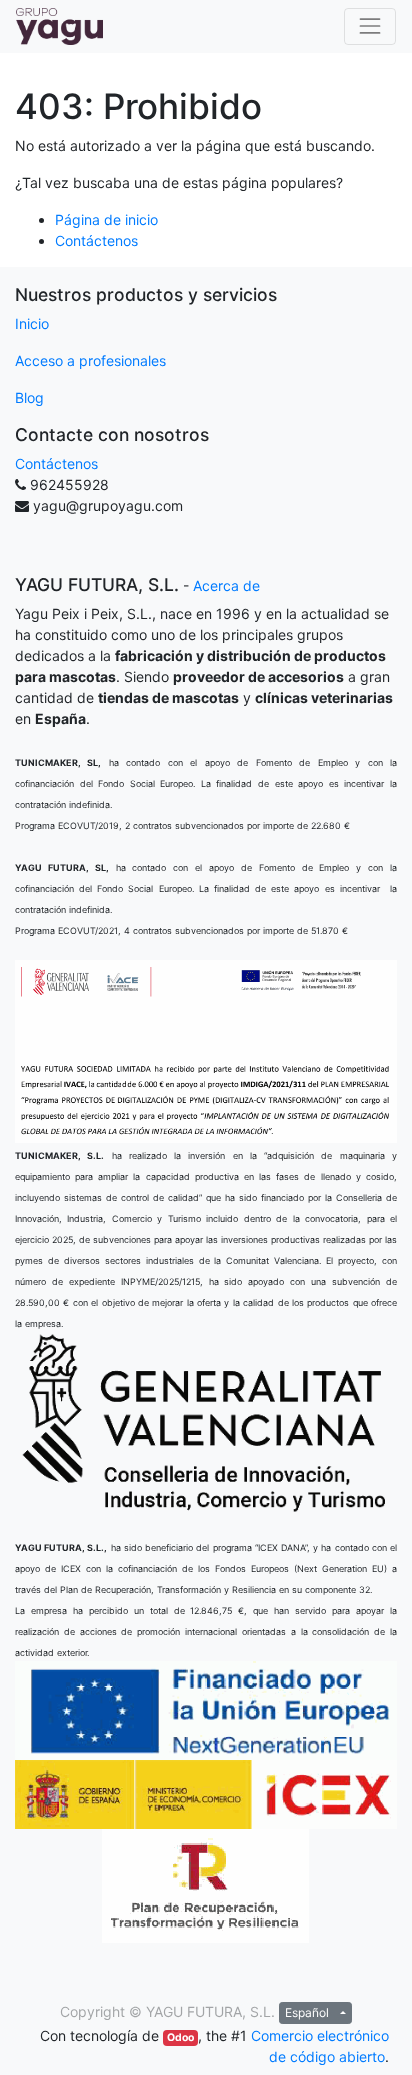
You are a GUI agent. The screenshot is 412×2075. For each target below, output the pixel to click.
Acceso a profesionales (90, 360)
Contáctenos (96, 240)
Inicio (32, 323)
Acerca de (226, 585)
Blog (29, 397)
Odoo (180, 2037)
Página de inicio (106, 219)
